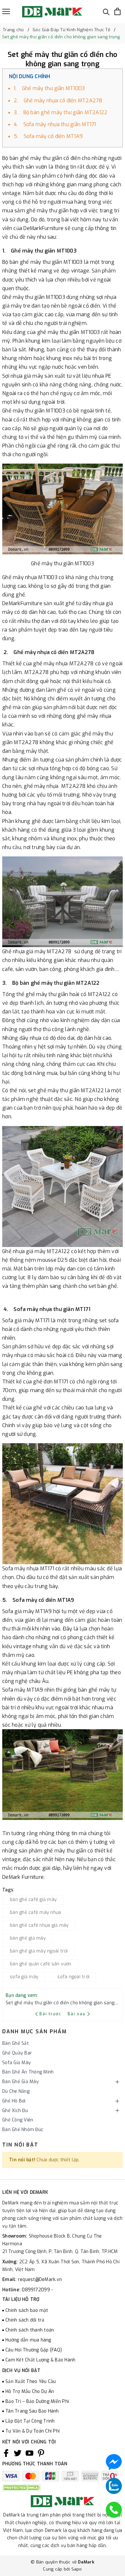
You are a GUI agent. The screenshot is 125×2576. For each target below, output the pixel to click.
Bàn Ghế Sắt (16, 2043)
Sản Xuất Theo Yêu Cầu (31, 2382)
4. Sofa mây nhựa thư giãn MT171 (55, 124)
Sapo (77, 2569)
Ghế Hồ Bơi (14, 2101)
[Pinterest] (41, 2453)
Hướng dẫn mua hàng (28, 2340)
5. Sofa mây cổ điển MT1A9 (48, 136)
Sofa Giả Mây (17, 2063)
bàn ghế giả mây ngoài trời (39, 1951)
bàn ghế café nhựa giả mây (39, 1925)
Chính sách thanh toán (30, 2330)
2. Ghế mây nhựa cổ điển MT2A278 (58, 101)
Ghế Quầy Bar (17, 2053)
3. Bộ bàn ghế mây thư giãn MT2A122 (61, 112)
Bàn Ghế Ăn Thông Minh (28, 2072)
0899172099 (37, 2290)
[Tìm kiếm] (106, 11)
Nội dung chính (30, 76)
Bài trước (51, 2014)
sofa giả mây (24, 1977)
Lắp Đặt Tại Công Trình (30, 2421)
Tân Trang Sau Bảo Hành (32, 2411)
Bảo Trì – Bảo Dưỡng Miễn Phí (37, 2401)
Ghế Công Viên (18, 2120)
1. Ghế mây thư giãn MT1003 (49, 88)
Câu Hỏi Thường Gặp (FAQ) (34, 2350)
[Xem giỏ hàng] (117, 11)
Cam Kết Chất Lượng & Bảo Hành (40, 2360)
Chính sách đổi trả (25, 2320)
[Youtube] (29, 2453)
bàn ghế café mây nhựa (35, 1912)
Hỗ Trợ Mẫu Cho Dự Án (30, 2391)
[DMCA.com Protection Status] (21, 2487)
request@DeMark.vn (40, 2280)
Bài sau (77, 2014)
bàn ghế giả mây (28, 1938)
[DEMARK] (52, 12)
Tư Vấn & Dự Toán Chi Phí (33, 2431)
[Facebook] (6, 2453)
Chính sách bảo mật (27, 2310)
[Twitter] (18, 2453)
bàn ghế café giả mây (33, 1900)
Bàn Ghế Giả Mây (21, 2082)
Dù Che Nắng (16, 2091)
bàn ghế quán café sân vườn (41, 1964)
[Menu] (6, 11)
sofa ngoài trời (73, 1977)
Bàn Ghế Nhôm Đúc (23, 2130)
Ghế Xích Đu (15, 2111)
